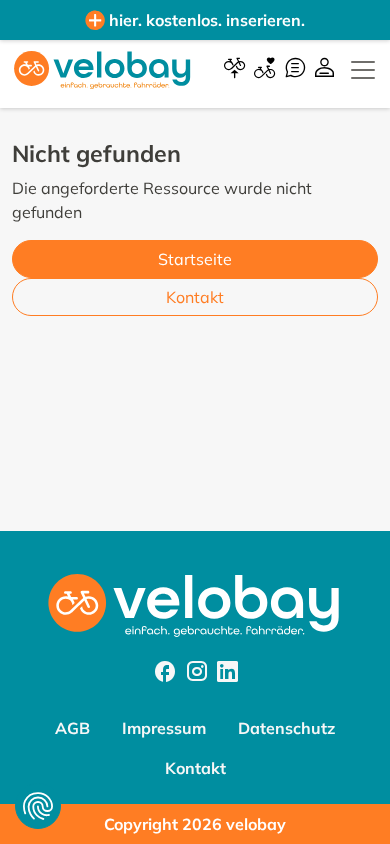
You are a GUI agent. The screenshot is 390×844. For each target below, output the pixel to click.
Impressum (164, 728)
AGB (72, 728)
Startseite (195, 259)
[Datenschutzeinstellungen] (38, 806)
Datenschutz (286, 728)
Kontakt (195, 297)
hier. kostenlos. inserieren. (207, 20)
